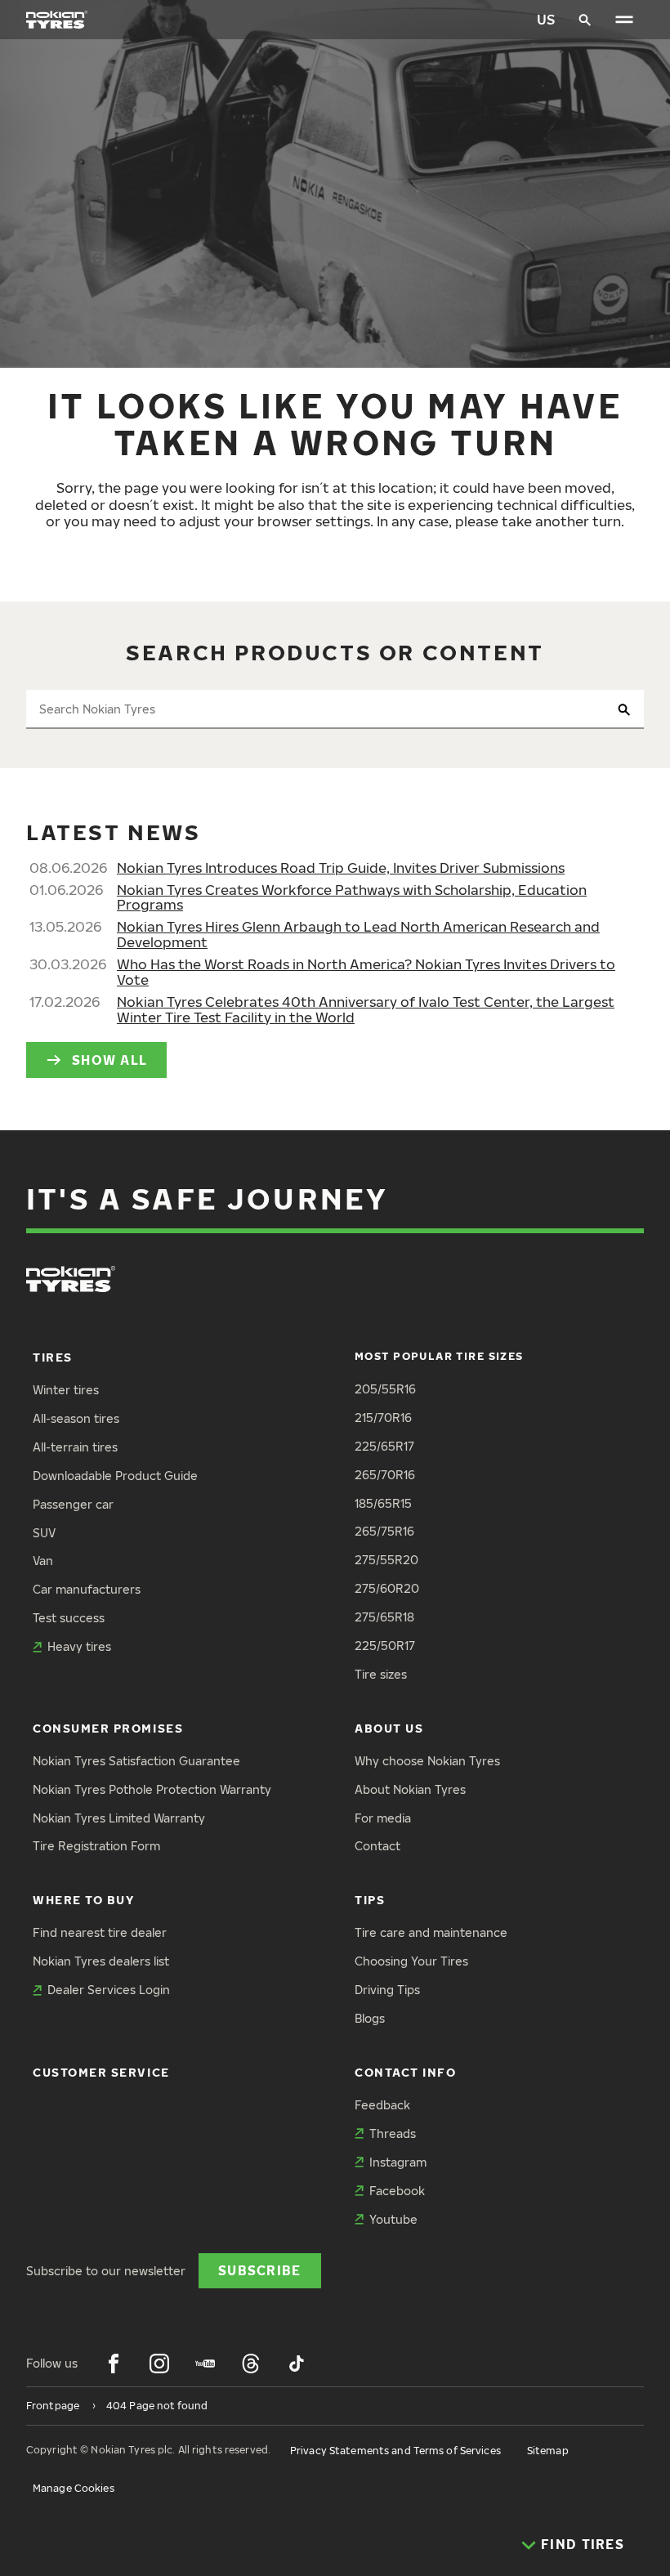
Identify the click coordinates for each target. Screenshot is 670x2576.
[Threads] (251, 2364)
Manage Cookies (74, 2488)
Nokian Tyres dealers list (101, 1961)
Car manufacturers (87, 1589)
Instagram (398, 2162)
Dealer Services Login (109, 1990)
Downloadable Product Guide (115, 1476)
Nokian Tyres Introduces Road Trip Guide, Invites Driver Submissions (341, 868)
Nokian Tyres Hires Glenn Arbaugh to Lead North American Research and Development (358, 934)
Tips (370, 1900)
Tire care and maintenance (431, 1932)
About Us (389, 1728)
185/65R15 (383, 1503)
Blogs (370, 2018)
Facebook (397, 2191)
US (546, 19)
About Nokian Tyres (410, 1789)
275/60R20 (387, 1588)
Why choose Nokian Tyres (427, 1761)
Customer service (101, 2072)
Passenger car (73, 1504)
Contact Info (405, 2072)
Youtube (393, 2219)
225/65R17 (384, 1446)
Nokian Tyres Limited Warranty (119, 1818)
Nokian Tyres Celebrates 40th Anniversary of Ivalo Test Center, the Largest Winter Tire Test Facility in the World (366, 1009)
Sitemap (548, 2451)
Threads (393, 2133)
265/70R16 (385, 1475)
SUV (44, 1533)
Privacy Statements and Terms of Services (395, 2451)
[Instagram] (159, 2364)
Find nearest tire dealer (100, 1932)
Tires (53, 1357)
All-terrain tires (75, 1447)
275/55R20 (386, 1560)
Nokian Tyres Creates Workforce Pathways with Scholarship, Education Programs (352, 897)
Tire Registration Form (96, 1846)
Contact (377, 1846)
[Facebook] (114, 2364)
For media (383, 1818)
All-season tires (76, 1418)
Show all (109, 1060)
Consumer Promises (108, 1728)
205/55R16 (385, 1389)
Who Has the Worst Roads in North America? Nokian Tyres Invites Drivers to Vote (366, 972)
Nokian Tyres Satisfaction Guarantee (136, 1761)
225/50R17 (385, 1646)
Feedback (382, 2105)
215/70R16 (383, 1418)
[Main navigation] (624, 20)
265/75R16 (384, 1531)
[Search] (585, 20)
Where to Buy (83, 1900)
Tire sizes (381, 1674)
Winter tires (66, 1390)
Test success (69, 1618)
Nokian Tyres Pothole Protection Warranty (152, 1789)
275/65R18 (384, 1617)
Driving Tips (387, 1990)
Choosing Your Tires (411, 1961)
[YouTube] (205, 2364)
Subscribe (260, 2270)
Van (43, 1561)
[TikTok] (297, 2364)
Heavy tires (79, 1646)
